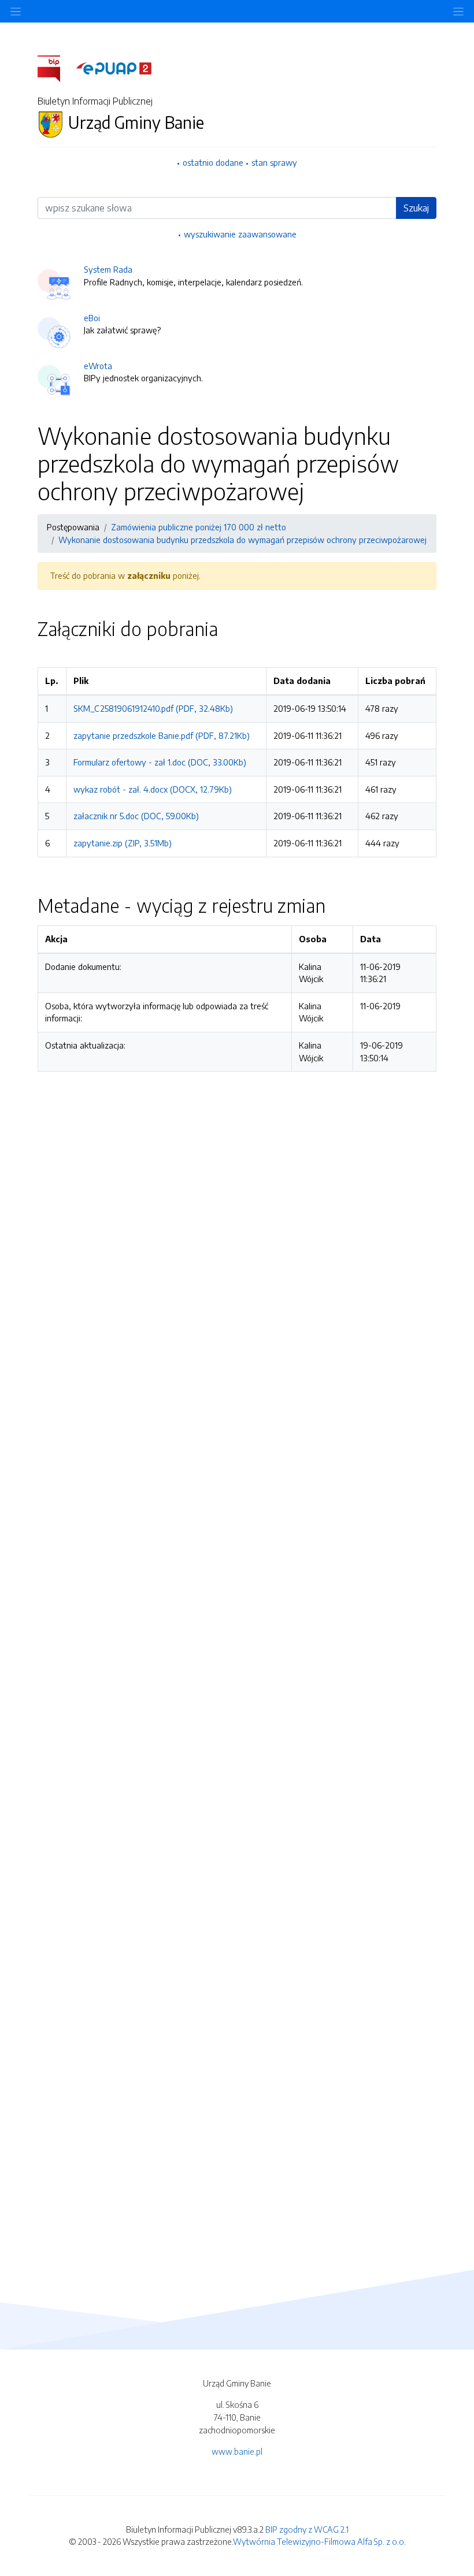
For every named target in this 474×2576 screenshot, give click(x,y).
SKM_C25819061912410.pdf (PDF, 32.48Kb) (153, 708)
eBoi (92, 318)
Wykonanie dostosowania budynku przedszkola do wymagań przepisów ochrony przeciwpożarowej (242, 540)
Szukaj (416, 208)
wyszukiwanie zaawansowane (240, 234)
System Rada (108, 269)
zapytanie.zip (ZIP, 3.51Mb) (123, 843)
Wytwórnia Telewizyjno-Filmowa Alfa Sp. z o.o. (319, 2541)
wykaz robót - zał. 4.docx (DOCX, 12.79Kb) (153, 789)
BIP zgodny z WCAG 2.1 (307, 2529)
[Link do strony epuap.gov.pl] (114, 68)
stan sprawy (274, 162)
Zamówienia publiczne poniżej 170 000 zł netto (199, 527)
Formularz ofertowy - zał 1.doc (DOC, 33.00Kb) (160, 762)
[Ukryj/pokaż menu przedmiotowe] (16, 11)
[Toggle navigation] (458, 11)
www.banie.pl (237, 2451)
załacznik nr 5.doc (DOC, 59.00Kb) (136, 816)
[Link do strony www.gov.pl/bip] (56, 68)
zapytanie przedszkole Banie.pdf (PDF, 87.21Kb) (162, 735)
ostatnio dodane (213, 162)
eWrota (98, 366)
